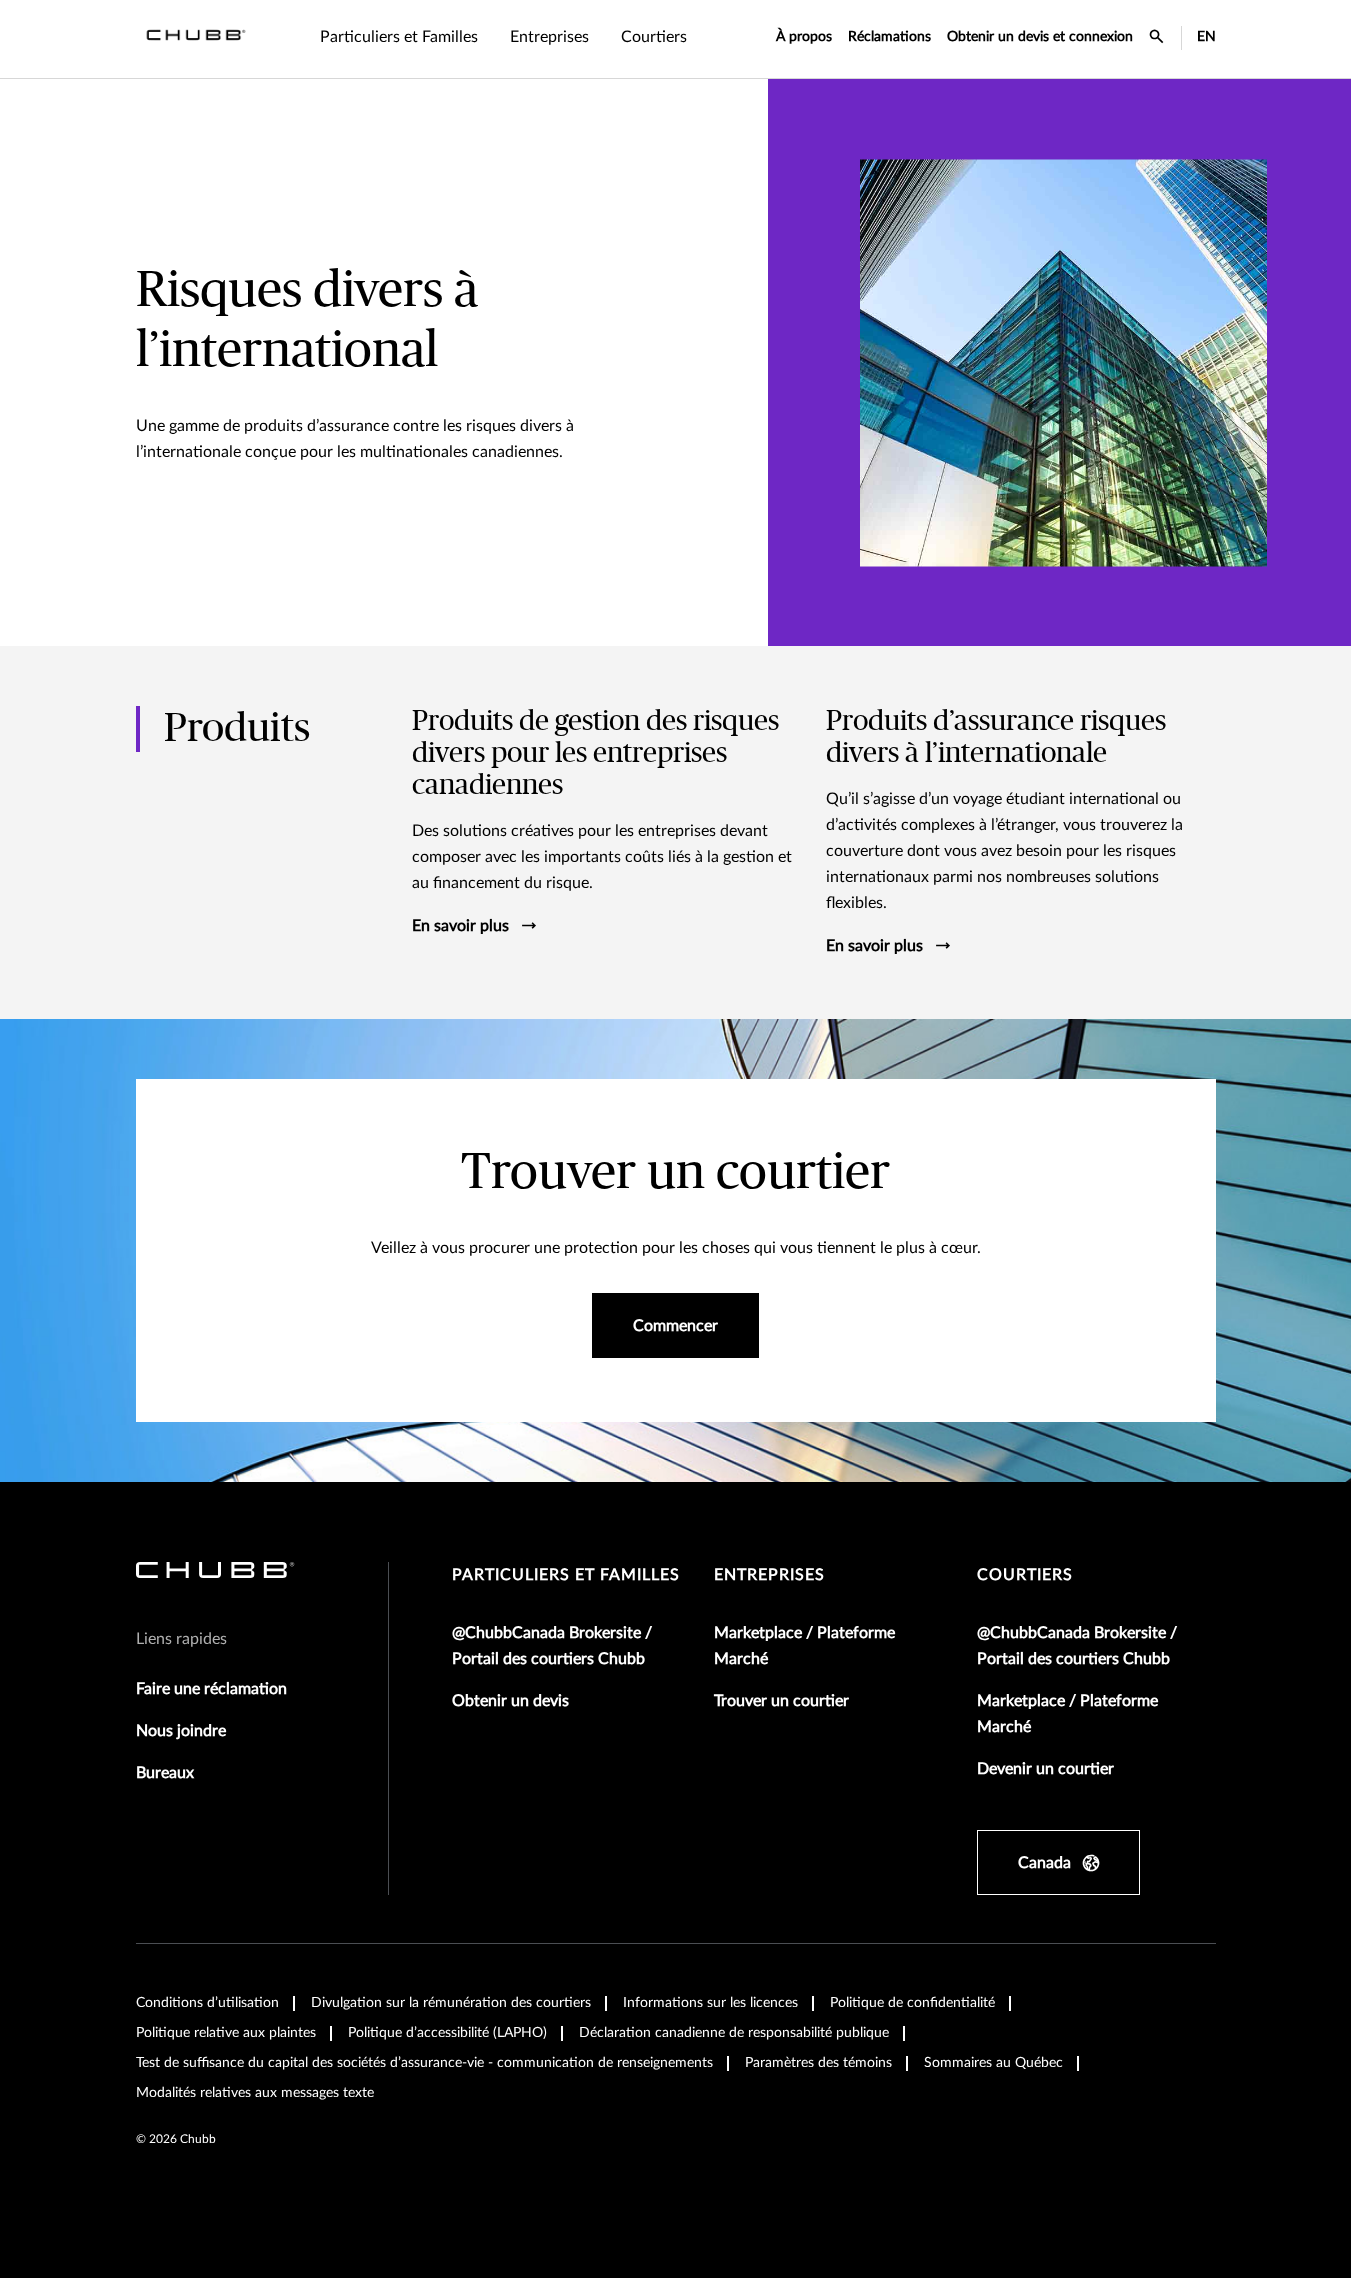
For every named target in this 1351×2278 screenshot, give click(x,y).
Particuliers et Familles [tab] (399, 37)
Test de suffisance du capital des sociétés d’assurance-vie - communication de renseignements (424, 2063)
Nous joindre (181, 1731)
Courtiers (1025, 1575)
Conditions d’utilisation (207, 2003)
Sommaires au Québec (993, 2063)
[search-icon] (1157, 39)
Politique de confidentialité (912, 2003)
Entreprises (769, 1575)
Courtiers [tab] (654, 37)
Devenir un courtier (1045, 1769)
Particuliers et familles (566, 1575)
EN (1206, 37)
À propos (804, 37)
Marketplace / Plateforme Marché (804, 1646)
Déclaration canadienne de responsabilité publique (734, 2033)
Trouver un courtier (781, 1701)
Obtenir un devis (510, 1701)
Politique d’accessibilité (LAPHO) (447, 2033)
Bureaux (165, 1773)
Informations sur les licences (710, 2003)
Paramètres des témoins (818, 2063)
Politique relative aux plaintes (226, 2033)
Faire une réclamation (211, 1689)
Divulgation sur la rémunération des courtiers (451, 2003)
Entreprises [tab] (549, 37)
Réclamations (889, 37)
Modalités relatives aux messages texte (255, 2093)
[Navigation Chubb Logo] (196, 39)
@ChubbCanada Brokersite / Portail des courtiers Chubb (552, 1646)
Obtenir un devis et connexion (1040, 37)
